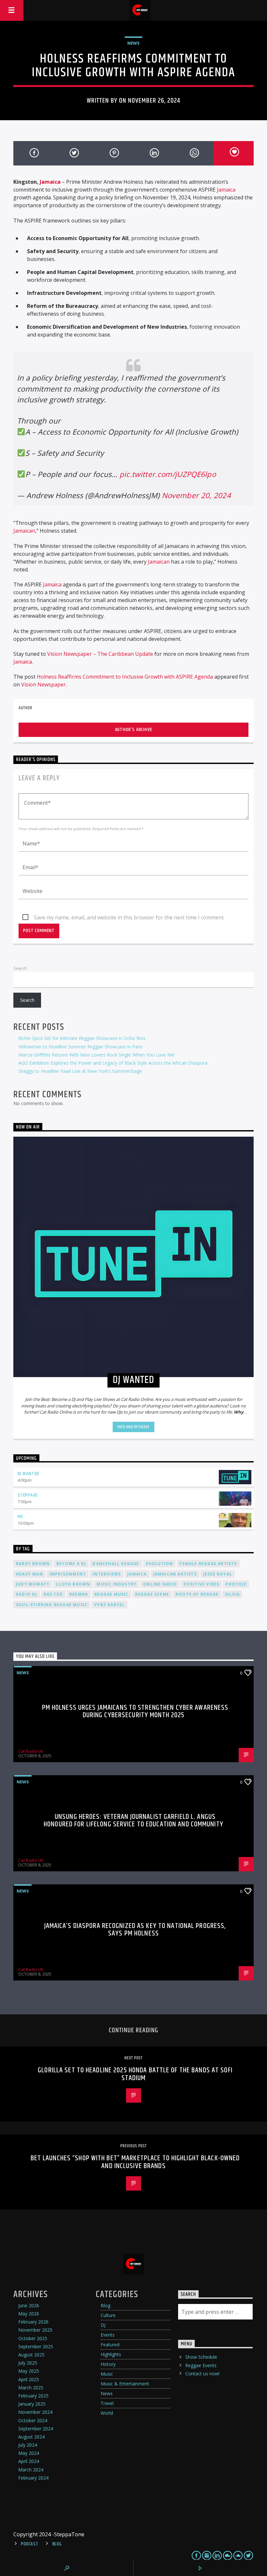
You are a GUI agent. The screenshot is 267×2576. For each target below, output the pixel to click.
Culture (108, 2315)
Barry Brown (33, 1564)
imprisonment (68, 1574)
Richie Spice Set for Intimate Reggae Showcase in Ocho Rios (82, 1038)
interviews (107, 1574)
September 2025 (36, 2346)
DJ (103, 2325)
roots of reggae (197, 1594)
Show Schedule (201, 2357)
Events (108, 2335)
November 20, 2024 (196, 495)
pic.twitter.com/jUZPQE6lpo (168, 474)
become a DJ (71, 1564)
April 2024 (29, 2461)
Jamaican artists (175, 1574)
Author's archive (134, 730)
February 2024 (33, 2478)
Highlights (111, 2354)
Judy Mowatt (33, 1584)
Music (107, 2374)
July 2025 (28, 2363)
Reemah (79, 1594)
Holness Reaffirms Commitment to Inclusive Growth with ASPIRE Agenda (125, 677)
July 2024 (28, 2445)
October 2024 (33, 2420)
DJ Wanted (28, 1474)
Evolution (160, 1564)
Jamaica (50, 182)
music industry (117, 1584)
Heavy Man (29, 1574)
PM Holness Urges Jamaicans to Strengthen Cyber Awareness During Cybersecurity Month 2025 (135, 1712)
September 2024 (36, 2429)
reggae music (111, 1594)
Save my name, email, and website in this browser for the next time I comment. (129, 917)
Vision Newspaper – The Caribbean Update (100, 654)
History (108, 2364)
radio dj (27, 1594)
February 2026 (33, 2322)
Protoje (236, 1584)
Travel (107, 2403)
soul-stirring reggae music (52, 1605)
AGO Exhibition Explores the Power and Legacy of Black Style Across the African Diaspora (113, 1063)
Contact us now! (202, 2374)
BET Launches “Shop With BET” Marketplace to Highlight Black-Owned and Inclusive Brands (135, 2162)
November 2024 (35, 2412)
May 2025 (29, 2371)
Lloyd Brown (73, 1584)
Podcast (29, 2544)
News (133, 43)
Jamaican (24, 531)
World (107, 2413)
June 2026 (29, 2305)
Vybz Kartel (109, 1605)
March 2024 (31, 2470)
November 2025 (35, 2330)
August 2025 (31, 2355)
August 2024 (31, 2437)
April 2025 (29, 2379)
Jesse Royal (218, 1574)
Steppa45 (28, 1495)
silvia (232, 1594)
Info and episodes (133, 1427)
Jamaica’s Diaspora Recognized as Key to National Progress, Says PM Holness (135, 1930)
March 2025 (31, 2388)
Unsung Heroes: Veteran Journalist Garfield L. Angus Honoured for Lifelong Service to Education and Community (133, 1821)
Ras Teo (53, 1594)
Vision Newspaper (43, 684)
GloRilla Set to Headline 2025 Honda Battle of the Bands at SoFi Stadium (135, 2074)
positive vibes (202, 1584)
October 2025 (33, 2338)
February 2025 (33, 2396)
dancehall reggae (116, 1564)
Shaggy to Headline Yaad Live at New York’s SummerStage (80, 1071)
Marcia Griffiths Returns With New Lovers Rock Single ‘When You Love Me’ (97, 1055)
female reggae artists (208, 1564)
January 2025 (32, 2404)
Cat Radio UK (31, 1751)
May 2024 (29, 2453)
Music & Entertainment (125, 2384)
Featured (110, 2345)
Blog (105, 2305)
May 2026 (29, 2314)
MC (21, 1517)
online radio (160, 1584)
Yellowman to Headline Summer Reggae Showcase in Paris (80, 1047)
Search (20, 968)
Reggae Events (201, 2365)
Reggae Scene (152, 1594)
